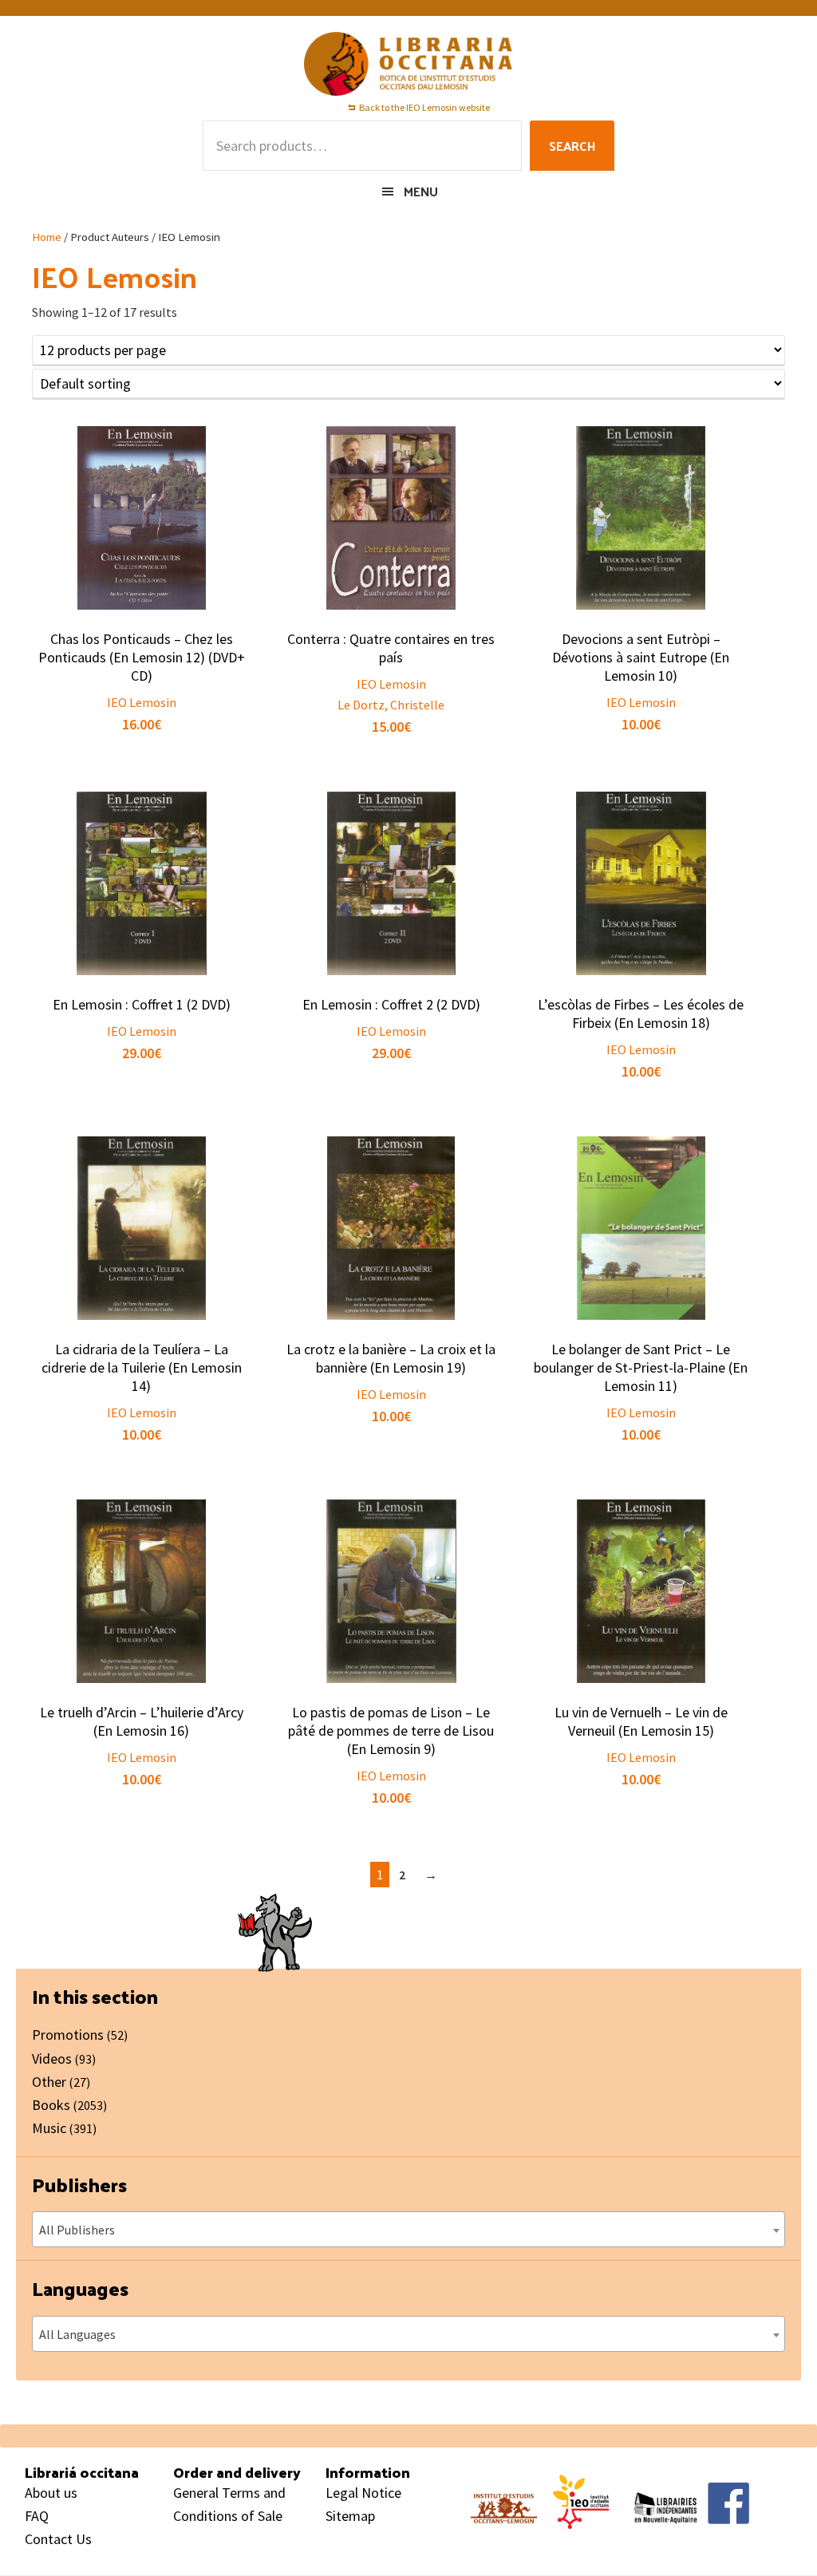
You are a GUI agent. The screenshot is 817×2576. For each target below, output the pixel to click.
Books (51, 2105)
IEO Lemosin (142, 702)
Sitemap (350, 2516)
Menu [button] (421, 191)
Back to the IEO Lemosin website (424, 107)
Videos (52, 2058)
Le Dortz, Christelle (391, 705)
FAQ (37, 2516)
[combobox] (408, 2229)
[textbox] (408, 2230)
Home (47, 237)
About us (51, 2493)
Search (572, 146)
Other (49, 2082)
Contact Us (58, 2539)
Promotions (68, 2035)
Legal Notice (363, 2493)
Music (49, 2128)
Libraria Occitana (408, 64)
